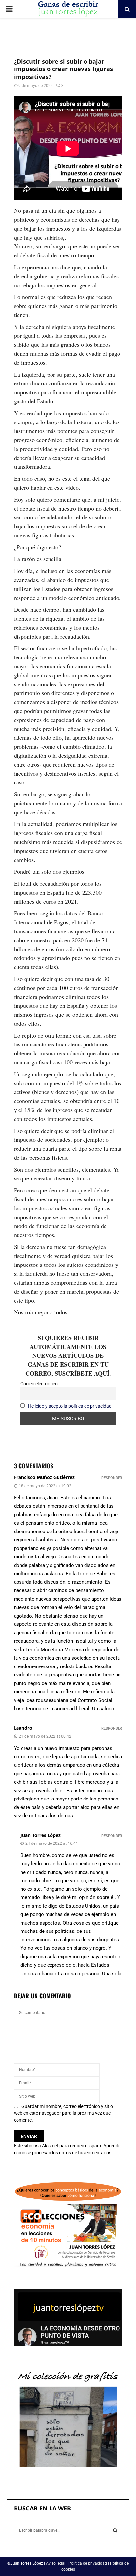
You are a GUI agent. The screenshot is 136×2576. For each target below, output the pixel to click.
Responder (112, 1478)
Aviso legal (56, 2563)
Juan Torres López (41, 1835)
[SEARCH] (115, 2530)
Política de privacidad (88, 2563)
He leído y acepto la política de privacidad (70, 1406)
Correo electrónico (39, 1384)
